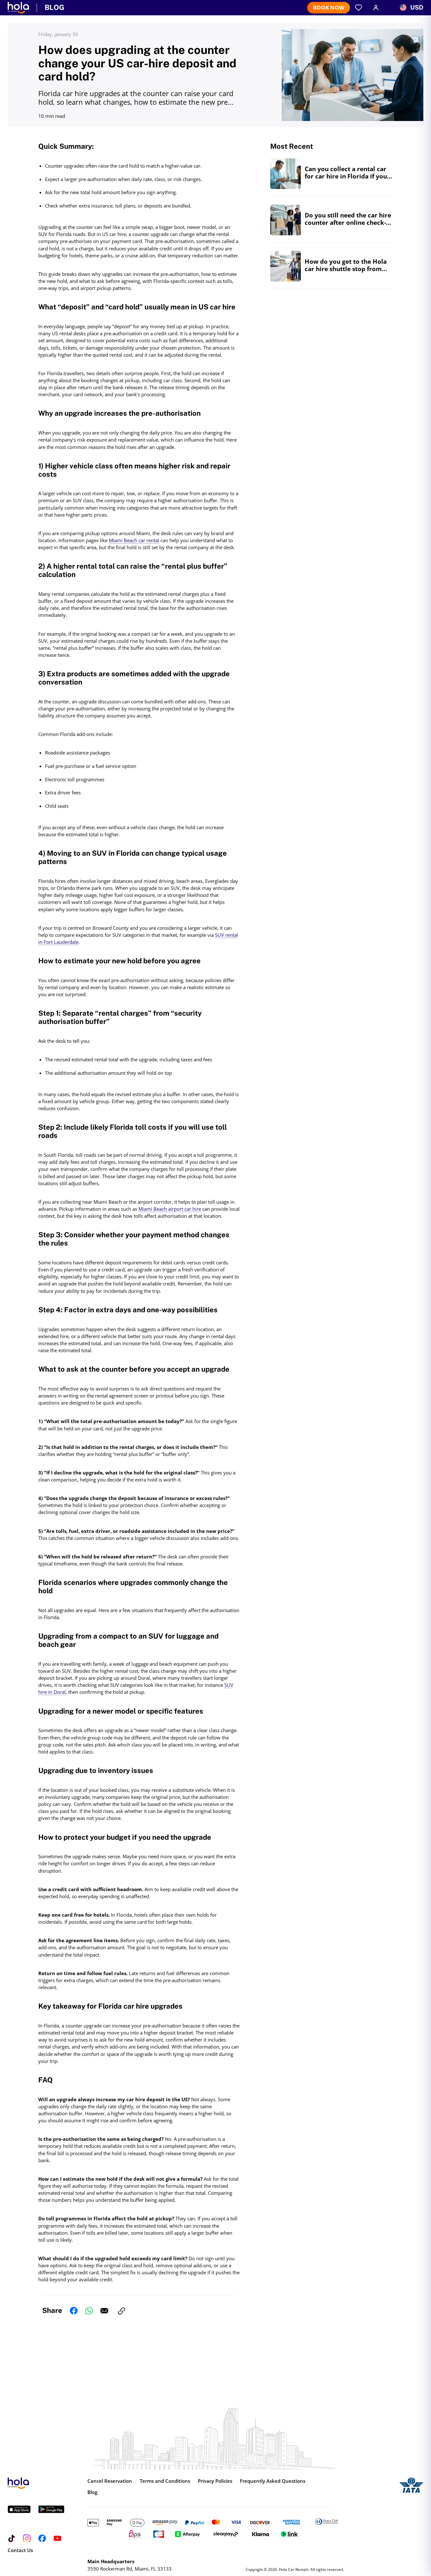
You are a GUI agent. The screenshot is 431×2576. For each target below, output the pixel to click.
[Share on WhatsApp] (89, 2311)
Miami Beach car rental (134, 540)
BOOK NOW (329, 8)
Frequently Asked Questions (273, 2481)
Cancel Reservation (110, 2481)
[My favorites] (359, 8)
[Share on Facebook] (74, 2311)
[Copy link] (122, 2311)
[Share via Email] (104, 2311)
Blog (92, 2492)
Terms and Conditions (165, 2481)
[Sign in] (376, 8)
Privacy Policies (215, 2481)
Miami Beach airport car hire (170, 1209)
